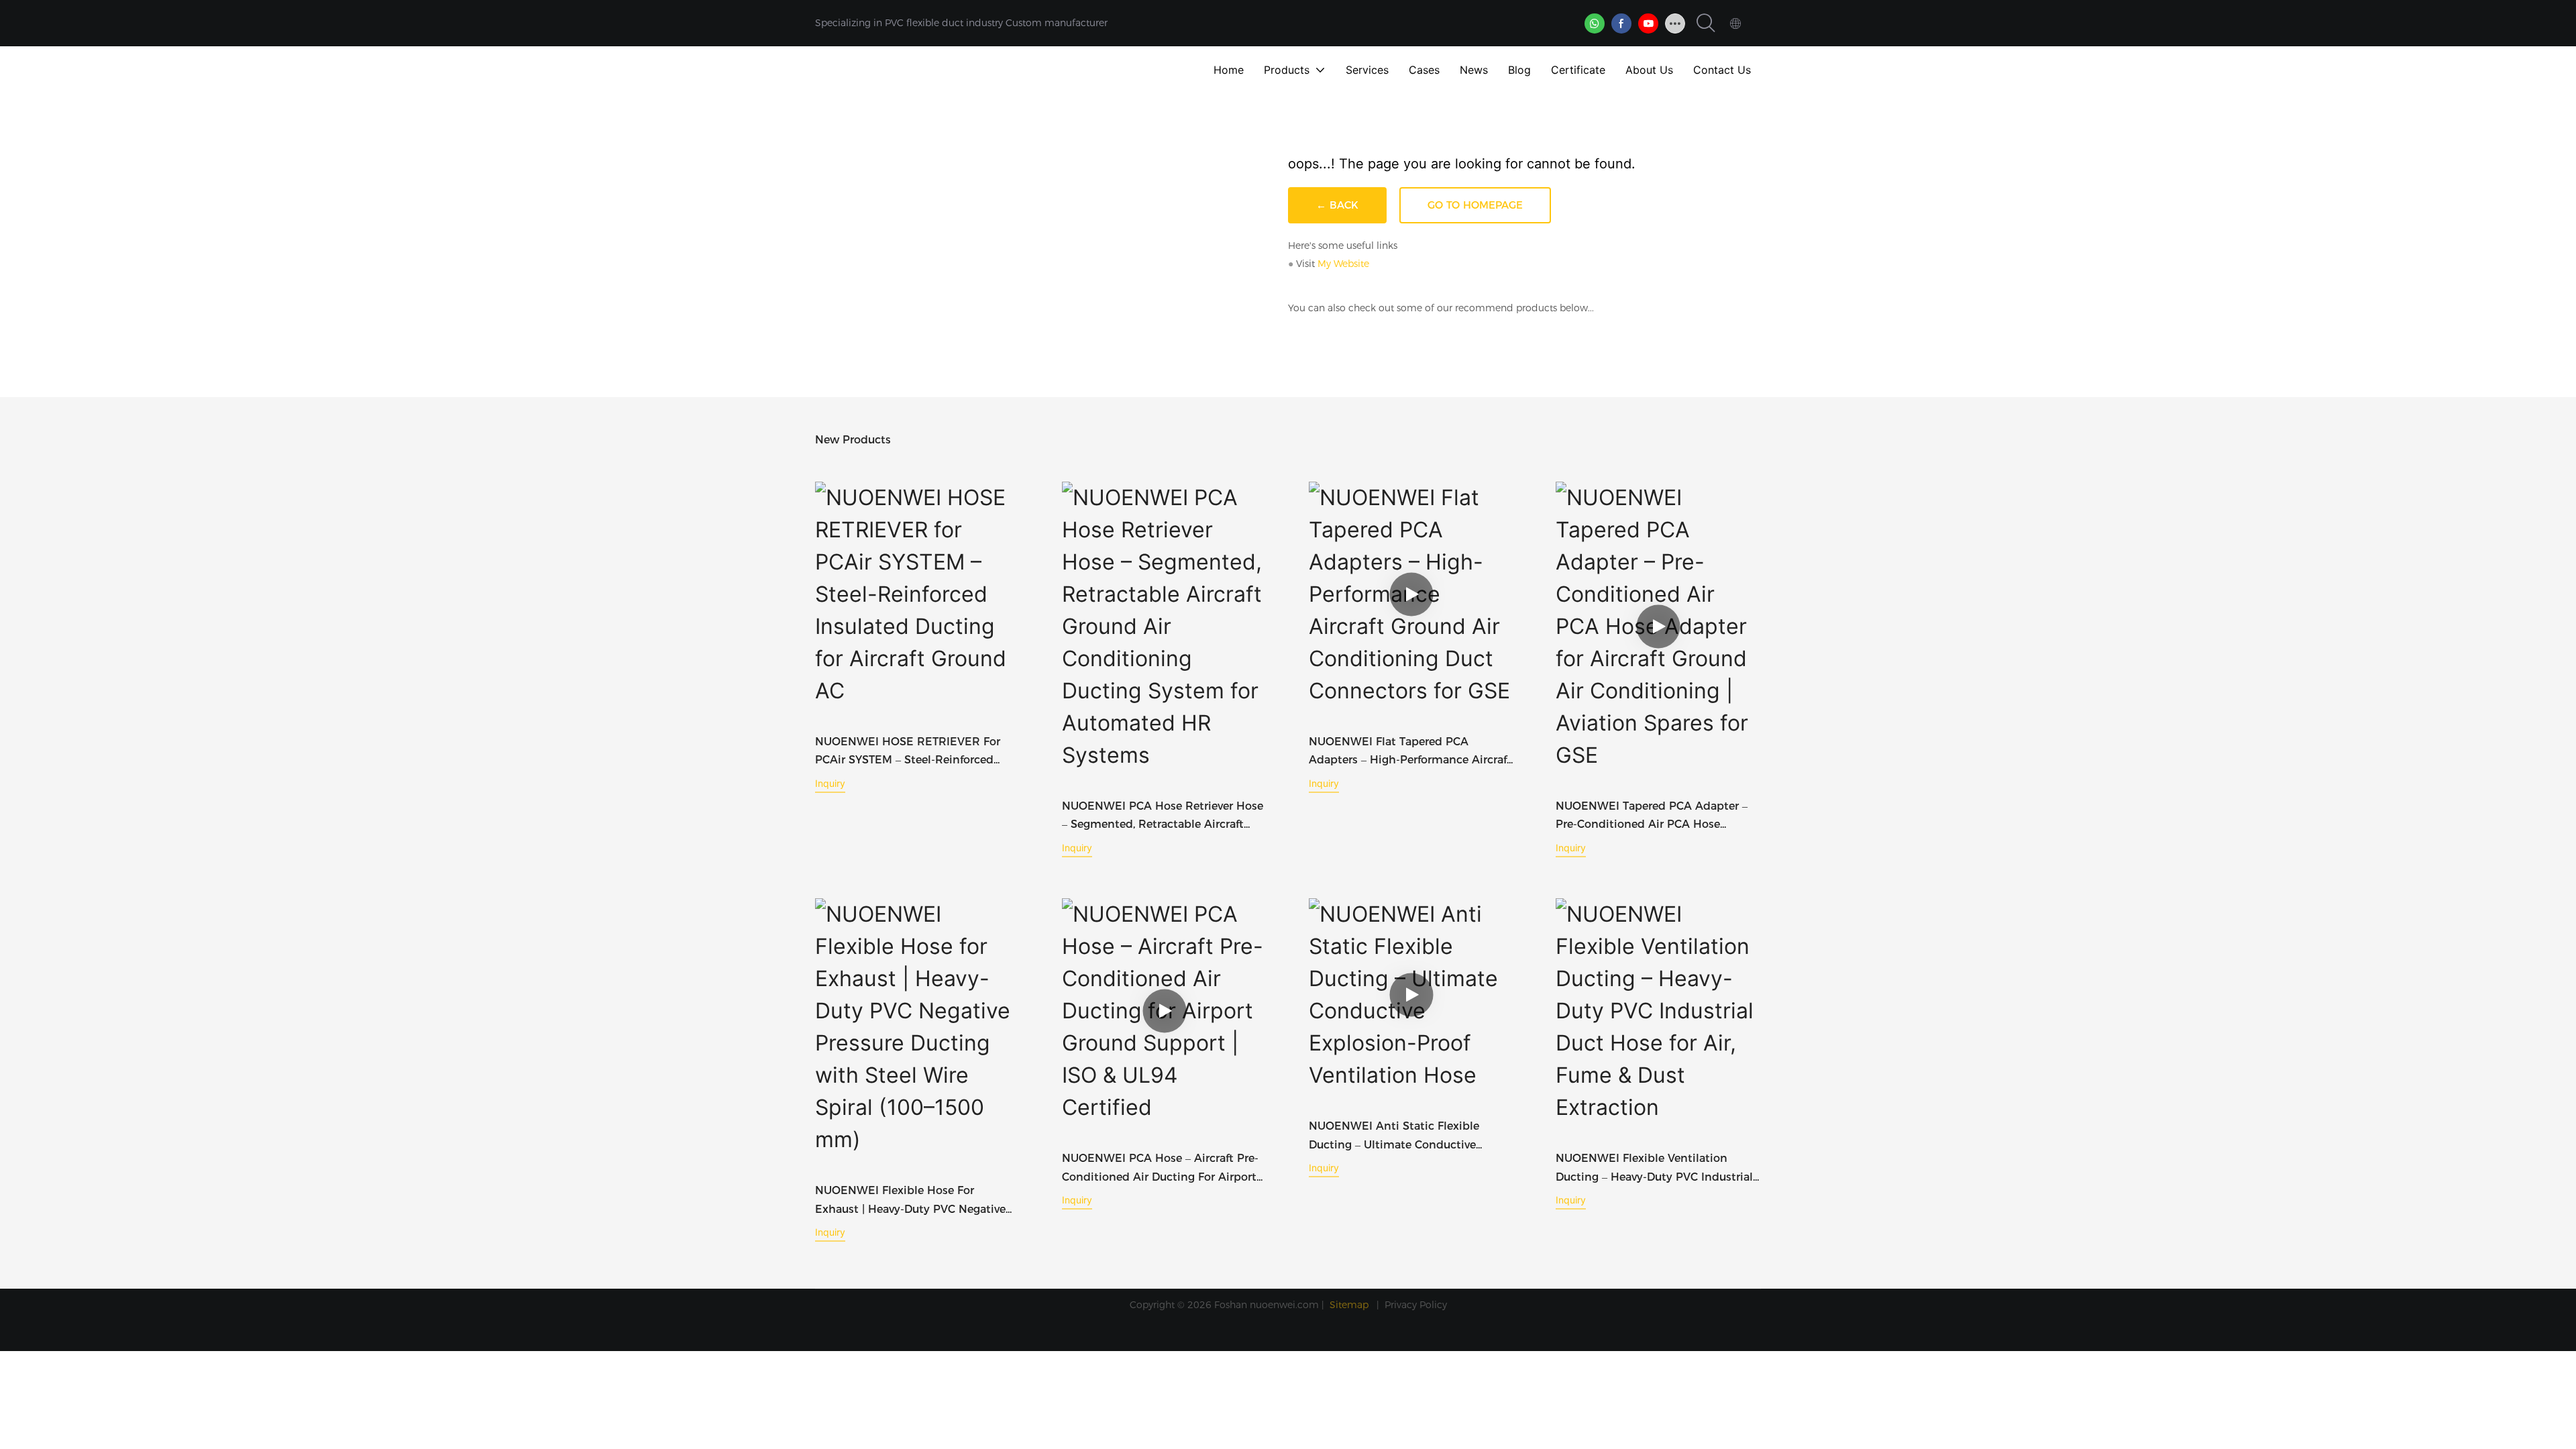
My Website (1343, 264)
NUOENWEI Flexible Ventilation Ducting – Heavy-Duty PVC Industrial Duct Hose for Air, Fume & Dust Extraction (1654, 1169)
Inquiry (830, 783)
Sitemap (1350, 1305)
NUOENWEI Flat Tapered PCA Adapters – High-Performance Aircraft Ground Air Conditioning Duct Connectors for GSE (1410, 752)
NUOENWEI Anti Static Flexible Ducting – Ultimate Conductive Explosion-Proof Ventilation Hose (1398, 1136)
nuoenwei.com (1284, 1305)
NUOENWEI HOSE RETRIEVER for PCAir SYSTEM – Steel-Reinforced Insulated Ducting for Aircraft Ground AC (917, 752)
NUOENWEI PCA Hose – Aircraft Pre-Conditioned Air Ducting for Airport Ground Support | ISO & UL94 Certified (1160, 1169)
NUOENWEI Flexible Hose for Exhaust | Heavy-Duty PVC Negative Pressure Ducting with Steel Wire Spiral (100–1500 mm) (910, 1201)
